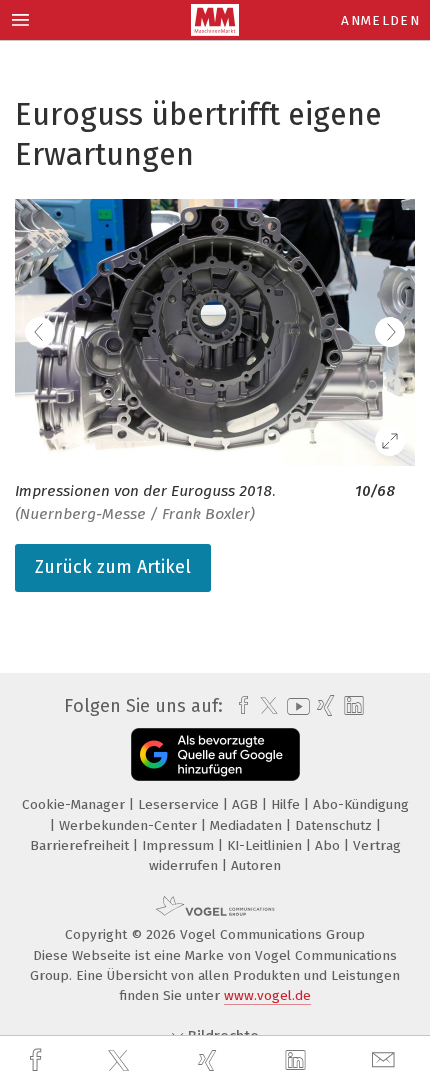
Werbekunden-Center (130, 825)
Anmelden (380, 20)
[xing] (210, 1060)
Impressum (180, 845)
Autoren (256, 865)
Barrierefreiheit (81, 845)
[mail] (386, 1060)
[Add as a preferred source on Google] (215, 754)
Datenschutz (335, 825)
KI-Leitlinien (266, 845)
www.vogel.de (267, 995)
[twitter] (121, 1061)
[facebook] (38, 1060)
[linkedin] (298, 1061)
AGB (247, 804)
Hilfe (287, 804)
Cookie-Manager (75, 804)
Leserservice (180, 804)
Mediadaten (248, 825)
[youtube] (295, 706)
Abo (329, 845)
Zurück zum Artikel (113, 567)
